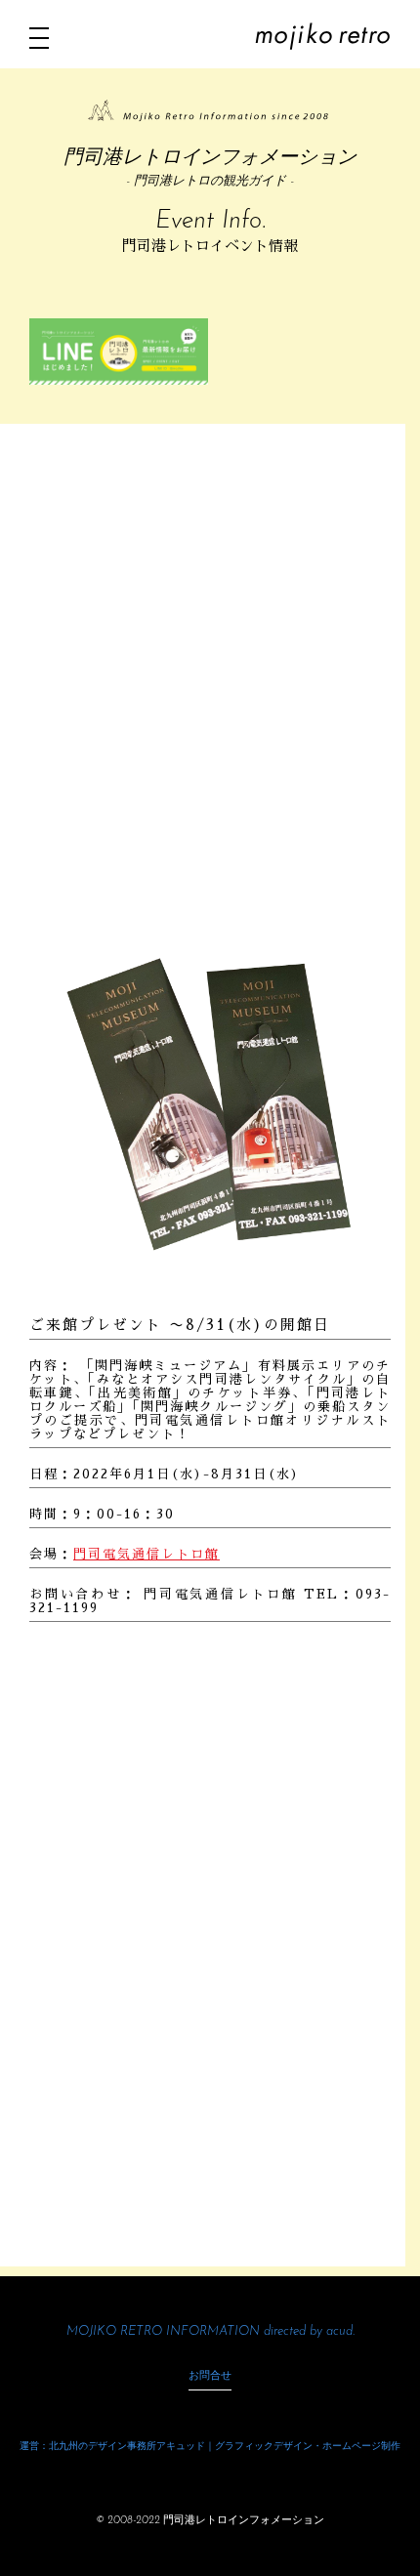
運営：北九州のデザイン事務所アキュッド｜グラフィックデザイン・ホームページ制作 (210, 2447)
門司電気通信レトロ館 (147, 1554)
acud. (340, 2331)
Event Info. (210, 221)
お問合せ (210, 2376)
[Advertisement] (210, 692)
